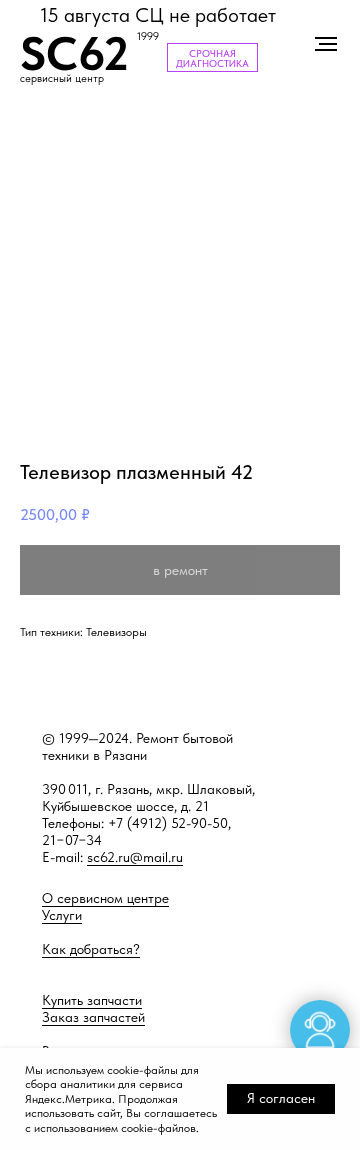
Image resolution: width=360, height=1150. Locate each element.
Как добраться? (91, 949)
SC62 (74, 53)
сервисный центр (62, 78)
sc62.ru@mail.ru (135, 857)
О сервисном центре (105, 898)
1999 (148, 36)
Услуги (62, 915)
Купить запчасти (92, 1000)
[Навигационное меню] (326, 44)
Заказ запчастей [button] (93, 1017)
